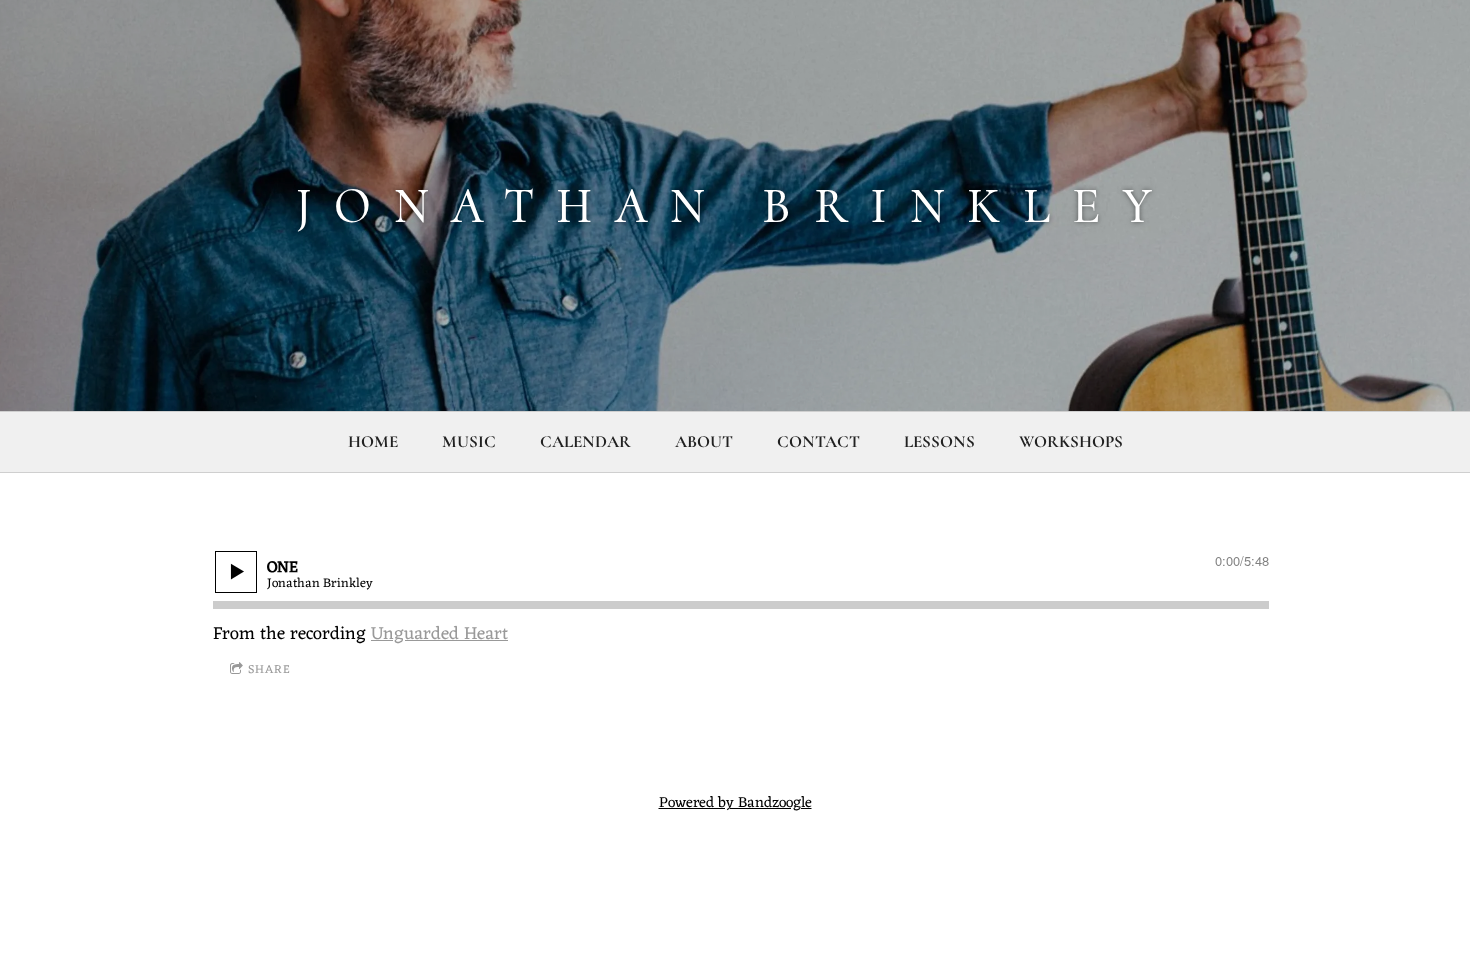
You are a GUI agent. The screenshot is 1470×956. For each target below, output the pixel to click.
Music (469, 441)
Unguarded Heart (439, 634)
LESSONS (939, 441)
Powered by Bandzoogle (735, 803)
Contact (818, 441)
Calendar (585, 441)
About (704, 441)
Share (269, 670)
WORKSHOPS (1071, 441)
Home (373, 441)
